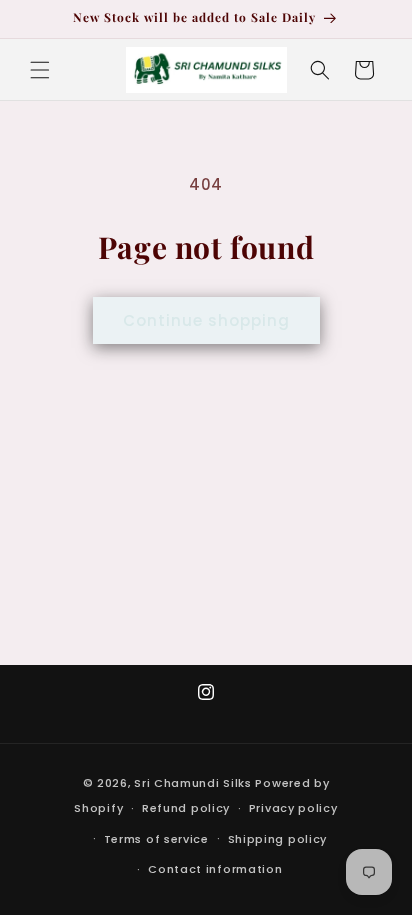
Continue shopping (206, 320)
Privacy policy (293, 808)
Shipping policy (278, 839)
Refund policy (186, 808)
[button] (40, 70)
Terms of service (156, 839)
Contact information (215, 869)
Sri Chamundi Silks (194, 783)
